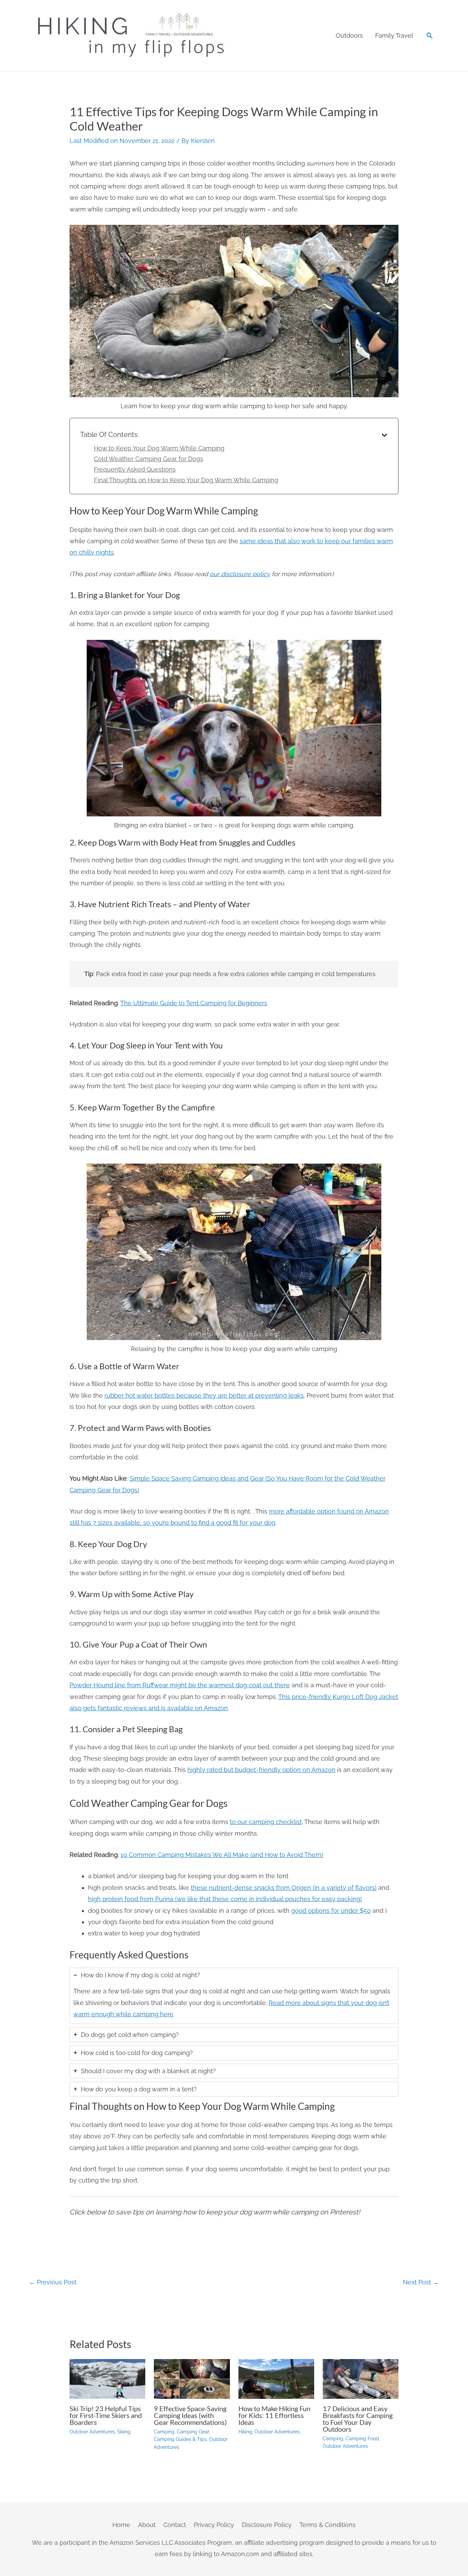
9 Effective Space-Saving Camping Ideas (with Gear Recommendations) (190, 2415)
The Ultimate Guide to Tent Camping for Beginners (194, 1003)
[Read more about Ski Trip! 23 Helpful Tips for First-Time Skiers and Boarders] (107, 2378)
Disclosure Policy (267, 2525)
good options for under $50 (331, 1911)
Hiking (245, 2432)
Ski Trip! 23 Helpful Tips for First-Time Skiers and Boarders (106, 2415)
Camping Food (362, 2439)
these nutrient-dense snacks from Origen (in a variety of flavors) (284, 1888)
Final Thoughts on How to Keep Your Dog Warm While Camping (186, 480)
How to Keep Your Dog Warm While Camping (159, 448)
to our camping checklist (266, 1822)
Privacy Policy (214, 2525)
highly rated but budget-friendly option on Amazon (261, 1770)
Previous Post (53, 2282)
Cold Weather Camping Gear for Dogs (149, 459)
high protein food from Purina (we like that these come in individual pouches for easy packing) (225, 1899)
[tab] (234, 1996)
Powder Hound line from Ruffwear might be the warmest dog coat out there (180, 1685)
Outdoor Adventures (92, 2432)
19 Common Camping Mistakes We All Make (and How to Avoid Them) (222, 1855)
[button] (429, 35)
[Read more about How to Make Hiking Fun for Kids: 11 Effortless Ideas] (276, 2378)
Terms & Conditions (328, 2525)
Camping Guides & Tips (180, 2439)
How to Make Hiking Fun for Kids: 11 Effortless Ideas (274, 2415)
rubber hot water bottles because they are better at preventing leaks (204, 1395)
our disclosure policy (240, 574)
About (147, 2525)
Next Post (421, 2282)
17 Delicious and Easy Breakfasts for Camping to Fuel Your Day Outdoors (358, 2419)
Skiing (124, 2432)
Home (121, 2525)
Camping (164, 2432)
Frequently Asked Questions (135, 469)
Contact (175, 2525)
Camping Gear (193, 2432)
